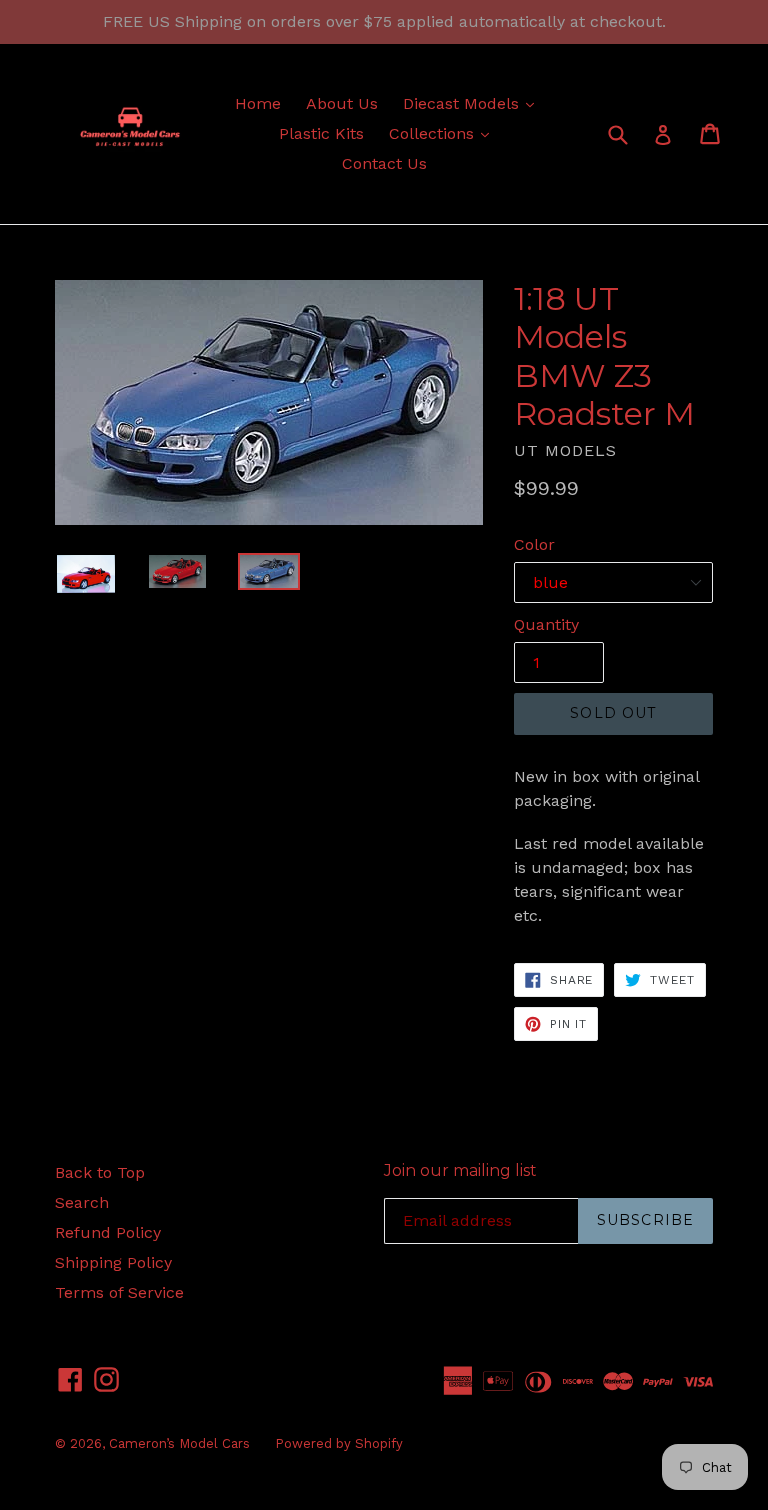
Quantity (546, 624)
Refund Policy (108, 1232)
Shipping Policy (113, 1262)
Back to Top (100, 1172)
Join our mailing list (460, 1170)
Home (258, 103)
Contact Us (384, 163)
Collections (444, 133)
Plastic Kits (321, 133)
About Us (342, 103)
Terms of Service (119, 1292)
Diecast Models (473, 103)
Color (534, 544)
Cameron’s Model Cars (179, 1443)
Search (82, 1202)
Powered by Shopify (339, 1443)
